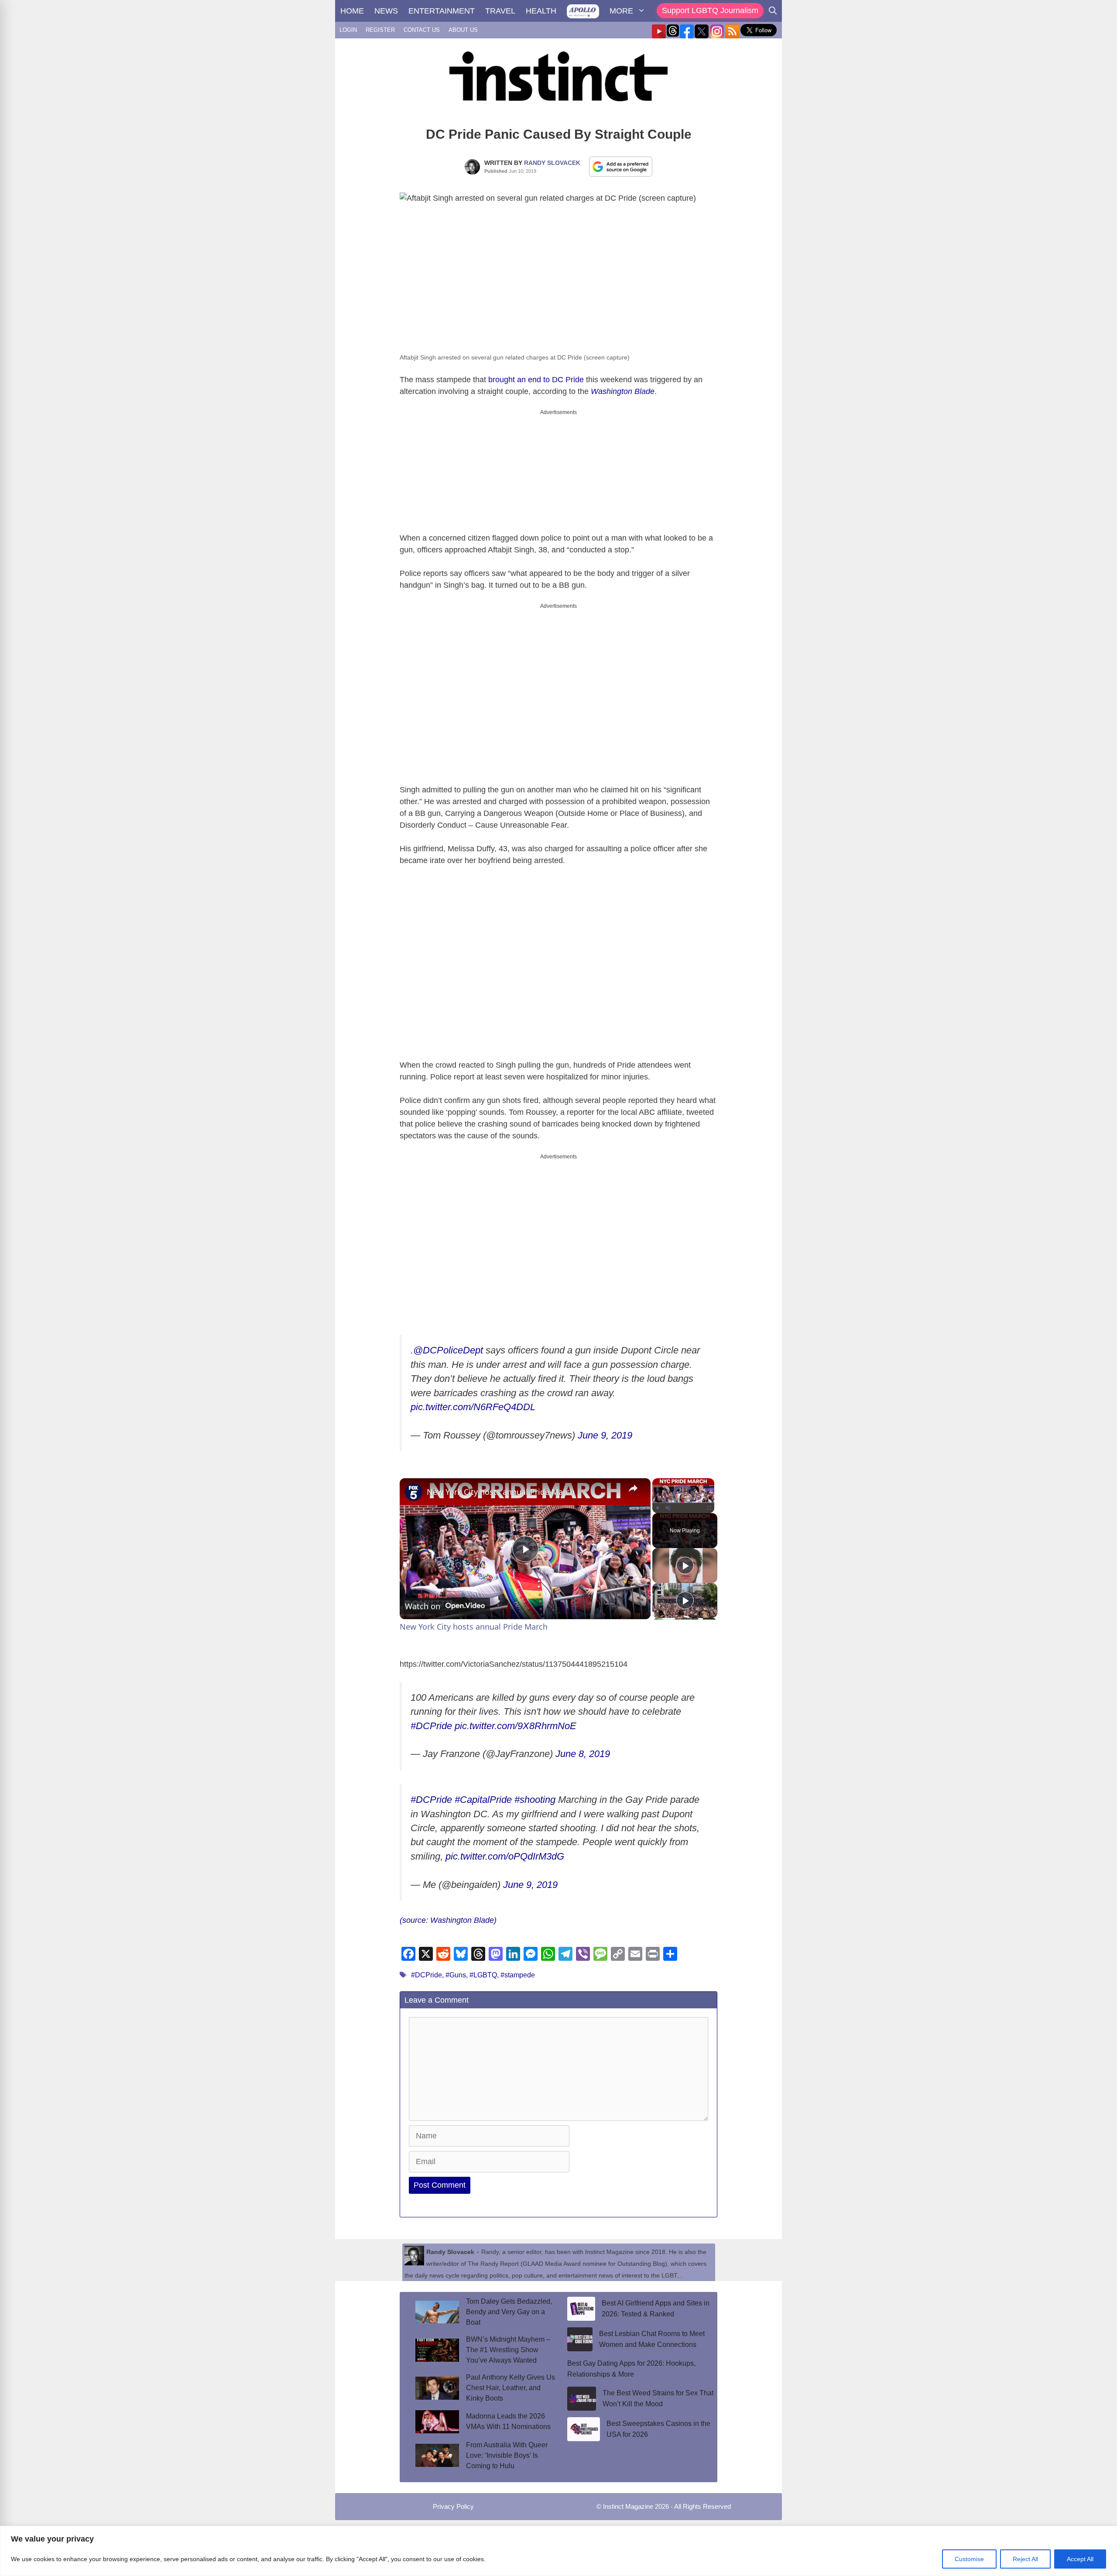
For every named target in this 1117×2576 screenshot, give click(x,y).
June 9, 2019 (605, 1435)
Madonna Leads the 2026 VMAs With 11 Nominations (508, 2421)
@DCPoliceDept (448, 1350)
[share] (633, 1488)
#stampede (518, 1975)
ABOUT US (463, 30)
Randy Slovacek (552, 163)
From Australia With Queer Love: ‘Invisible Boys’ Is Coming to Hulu (507, 2455)
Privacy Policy (453, 2506)
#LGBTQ (483, 1975)
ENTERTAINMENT (442, 11)
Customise (969, 2559)
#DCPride (431, 1726)
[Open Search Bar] (773, 11)
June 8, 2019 (583, 1754)
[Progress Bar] (683, 1503)
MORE (621, 11)
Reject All (1025, 2559)
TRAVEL (500, 11)
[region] (558, 2551)
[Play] (658, 1508)
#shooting (535, 1800)
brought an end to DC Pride (536, 380)
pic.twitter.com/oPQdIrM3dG (505, 1856)
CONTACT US (422, 30)
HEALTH (541, 11)
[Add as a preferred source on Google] (621, 166)
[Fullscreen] (709, 1508)
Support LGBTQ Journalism (710, 10)
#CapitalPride (483, 1800)
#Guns (456, 1975)
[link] (414, 1492)
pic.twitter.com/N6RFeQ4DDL (473, 1407)
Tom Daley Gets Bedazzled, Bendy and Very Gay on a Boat (509, 2312)
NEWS (386, 11)
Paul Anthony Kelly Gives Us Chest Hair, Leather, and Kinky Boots (511, 2388)
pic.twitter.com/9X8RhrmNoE (516, 1726)
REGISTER (380, 30)
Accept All (1080, 2559)
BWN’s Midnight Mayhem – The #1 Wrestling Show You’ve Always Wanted (508, 2350)
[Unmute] (668, 1508)
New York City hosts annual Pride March (501, 1492)
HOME (352, 11)
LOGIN (348, 30)
